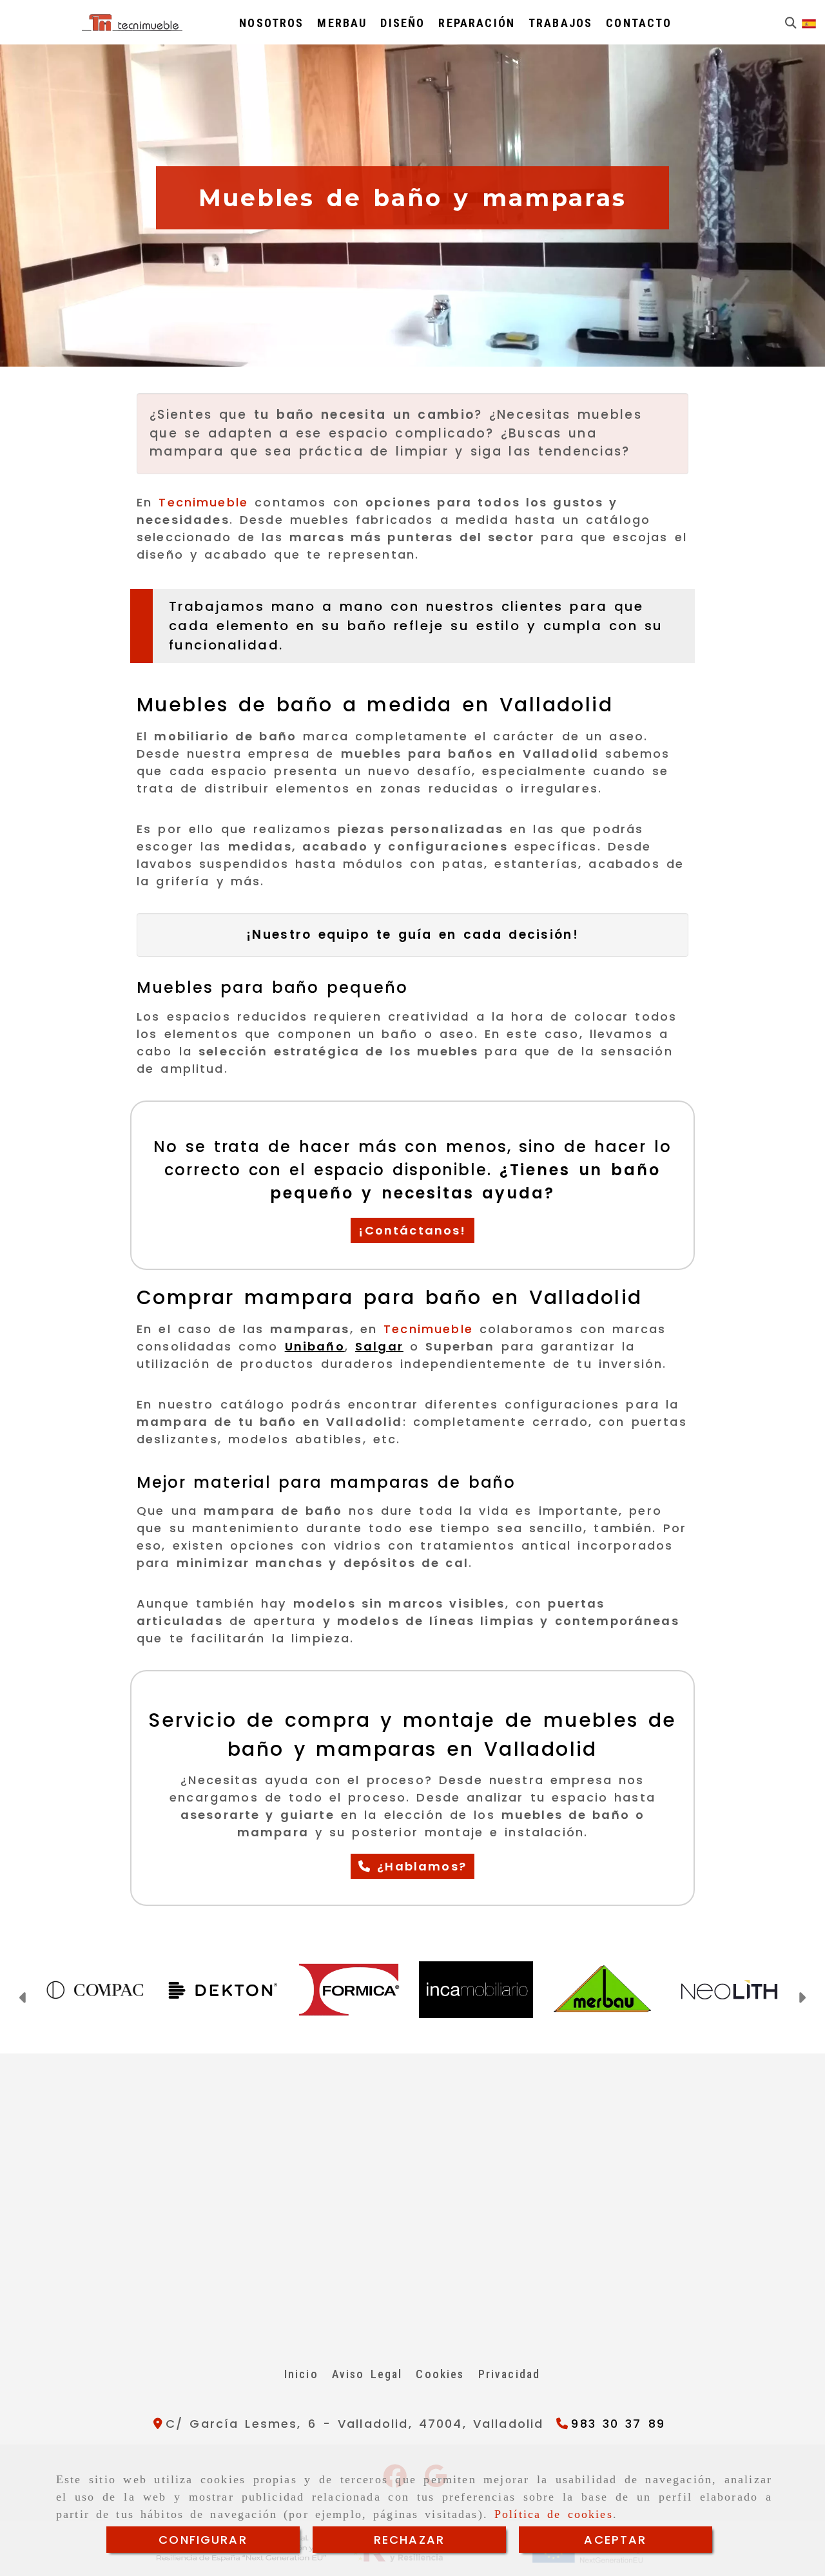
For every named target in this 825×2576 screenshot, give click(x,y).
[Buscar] (791, 23)
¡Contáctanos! (412, 1230)
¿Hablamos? (419, 1866)
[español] (809, 23)
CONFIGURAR (203, 2540)
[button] (24, 1999)
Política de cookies (554, 2514)
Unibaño (315, 1346)
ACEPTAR (615, 2540)
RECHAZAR (409, 2540)
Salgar (379, 1346)
